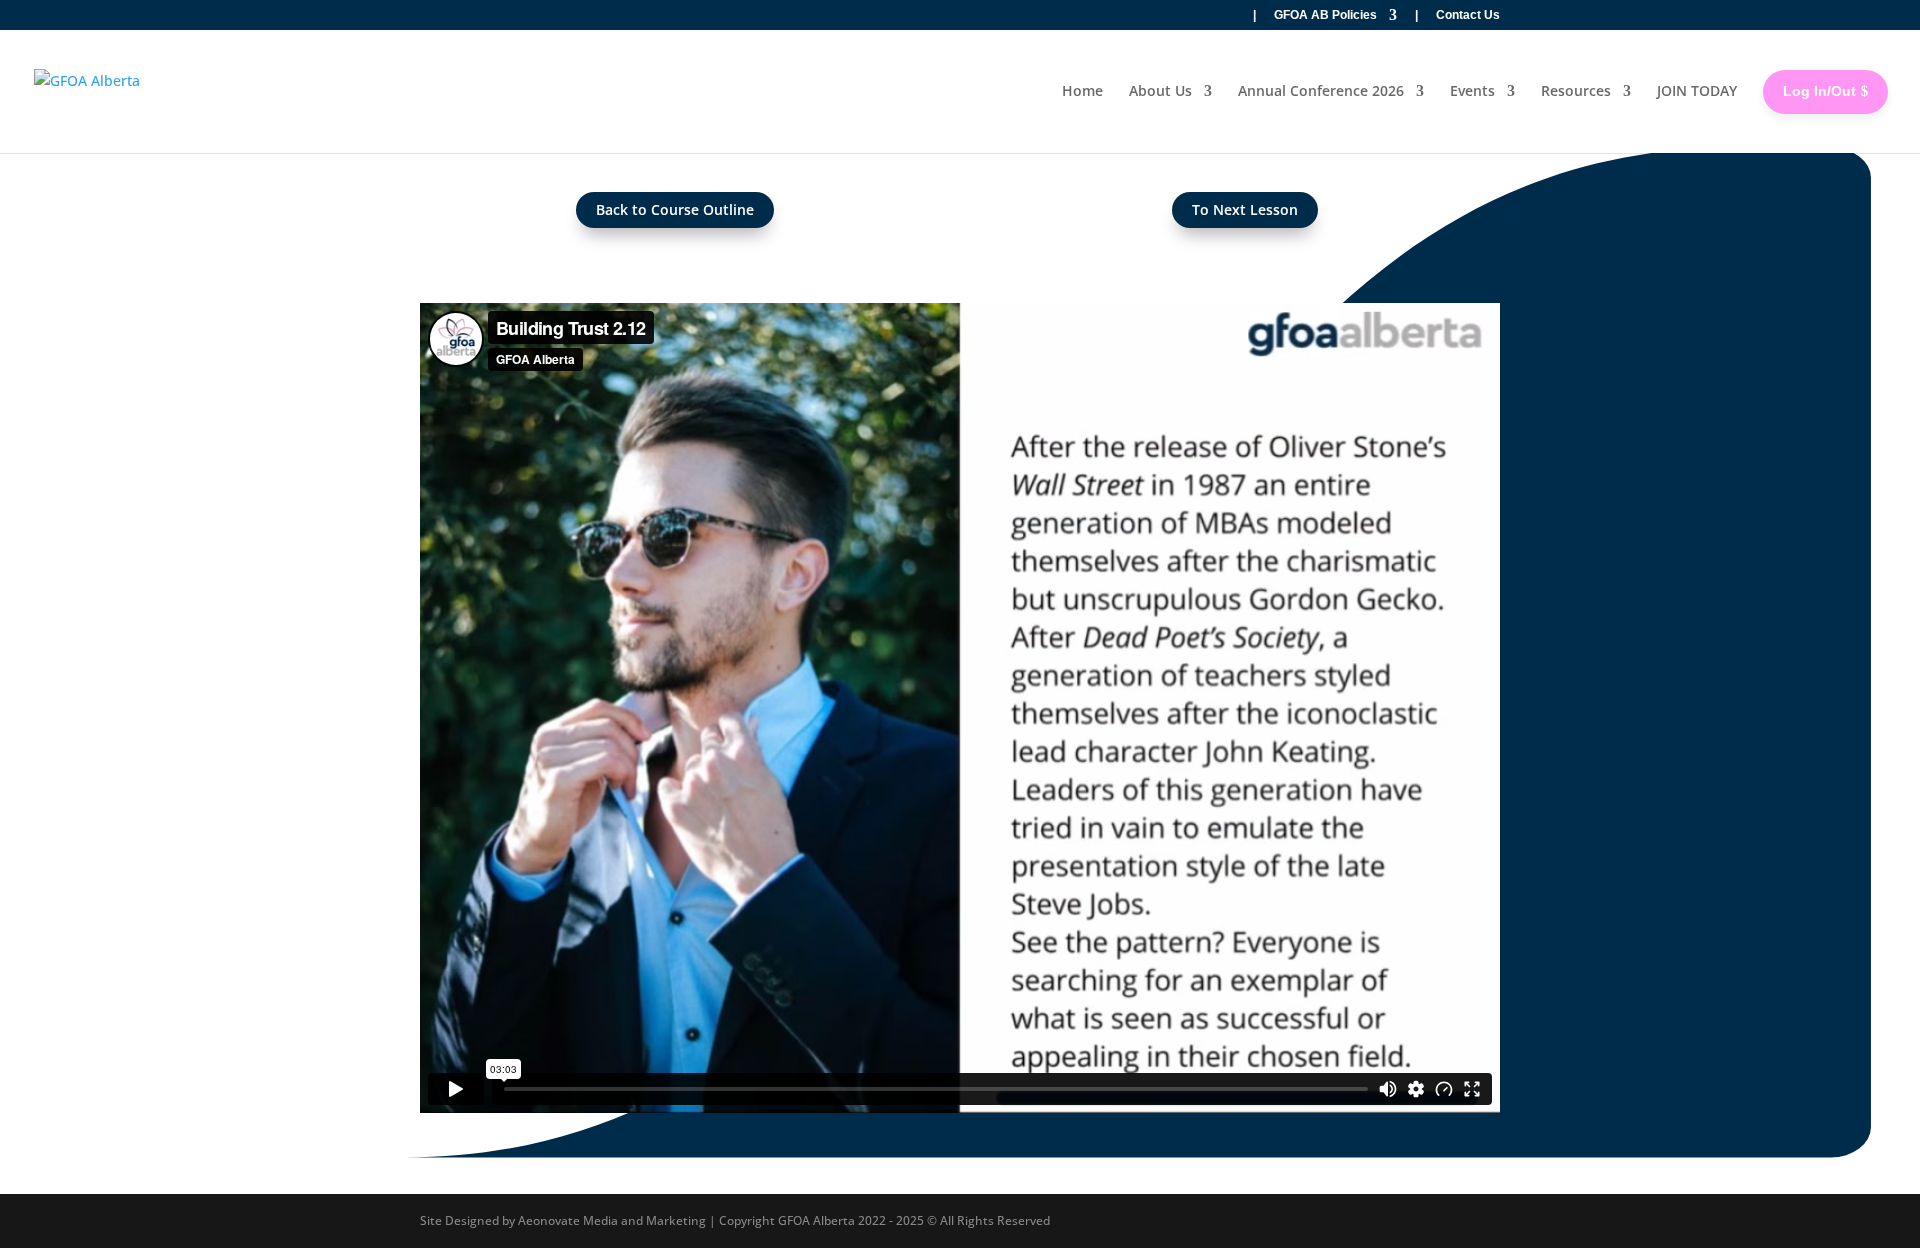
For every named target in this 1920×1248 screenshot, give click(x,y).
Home (1082, 90)
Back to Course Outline (675, 209)
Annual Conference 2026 (1321, 90)
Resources (1576, 90)
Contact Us (1468, 15)
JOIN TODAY (1697, 90)
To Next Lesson (1245, 209)
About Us (1160, 90)
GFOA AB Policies (1325, 15)
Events (1472, 90)
